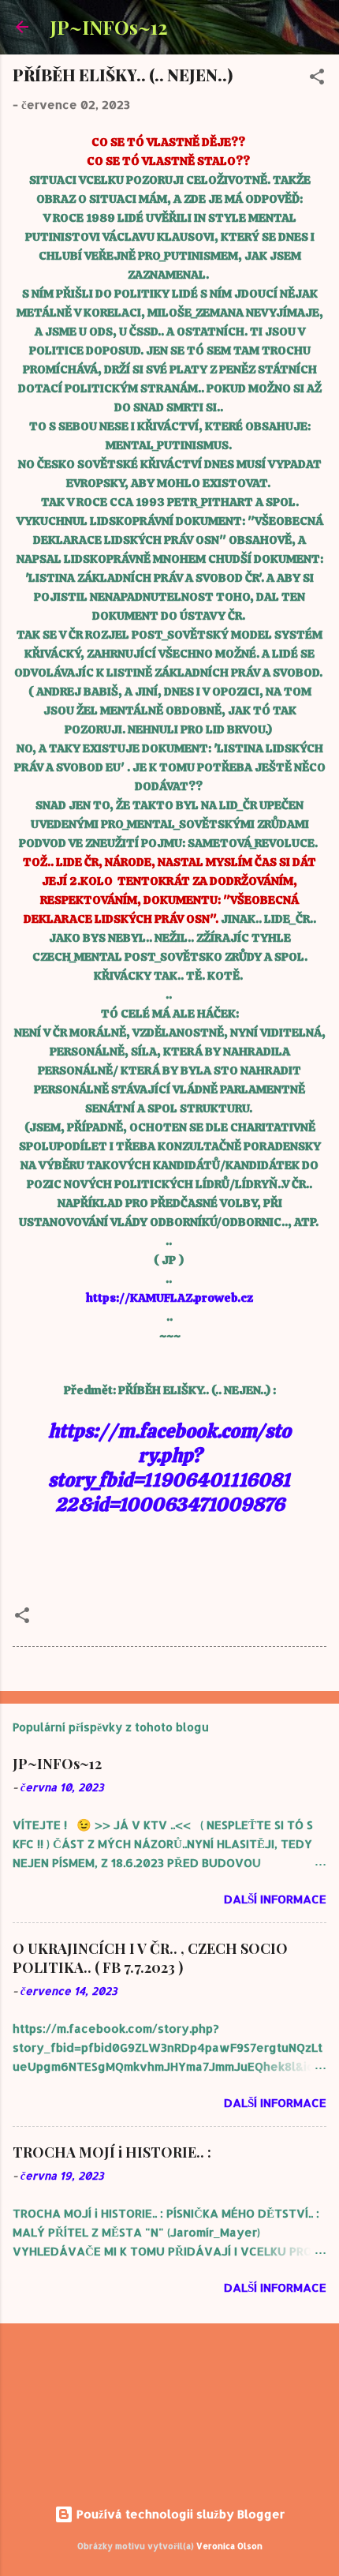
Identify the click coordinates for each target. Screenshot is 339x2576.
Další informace (275, 1899)
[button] (317, 79)
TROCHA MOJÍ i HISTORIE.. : (112, 2152)
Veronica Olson (229, 2546)
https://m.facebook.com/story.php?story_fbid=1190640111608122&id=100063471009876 (169, 1468)
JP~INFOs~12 (109, 27)
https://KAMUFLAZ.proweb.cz (169, 1298)
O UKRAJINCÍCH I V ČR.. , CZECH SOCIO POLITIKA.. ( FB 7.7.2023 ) (150, 1958)
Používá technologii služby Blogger (179, 2514)
